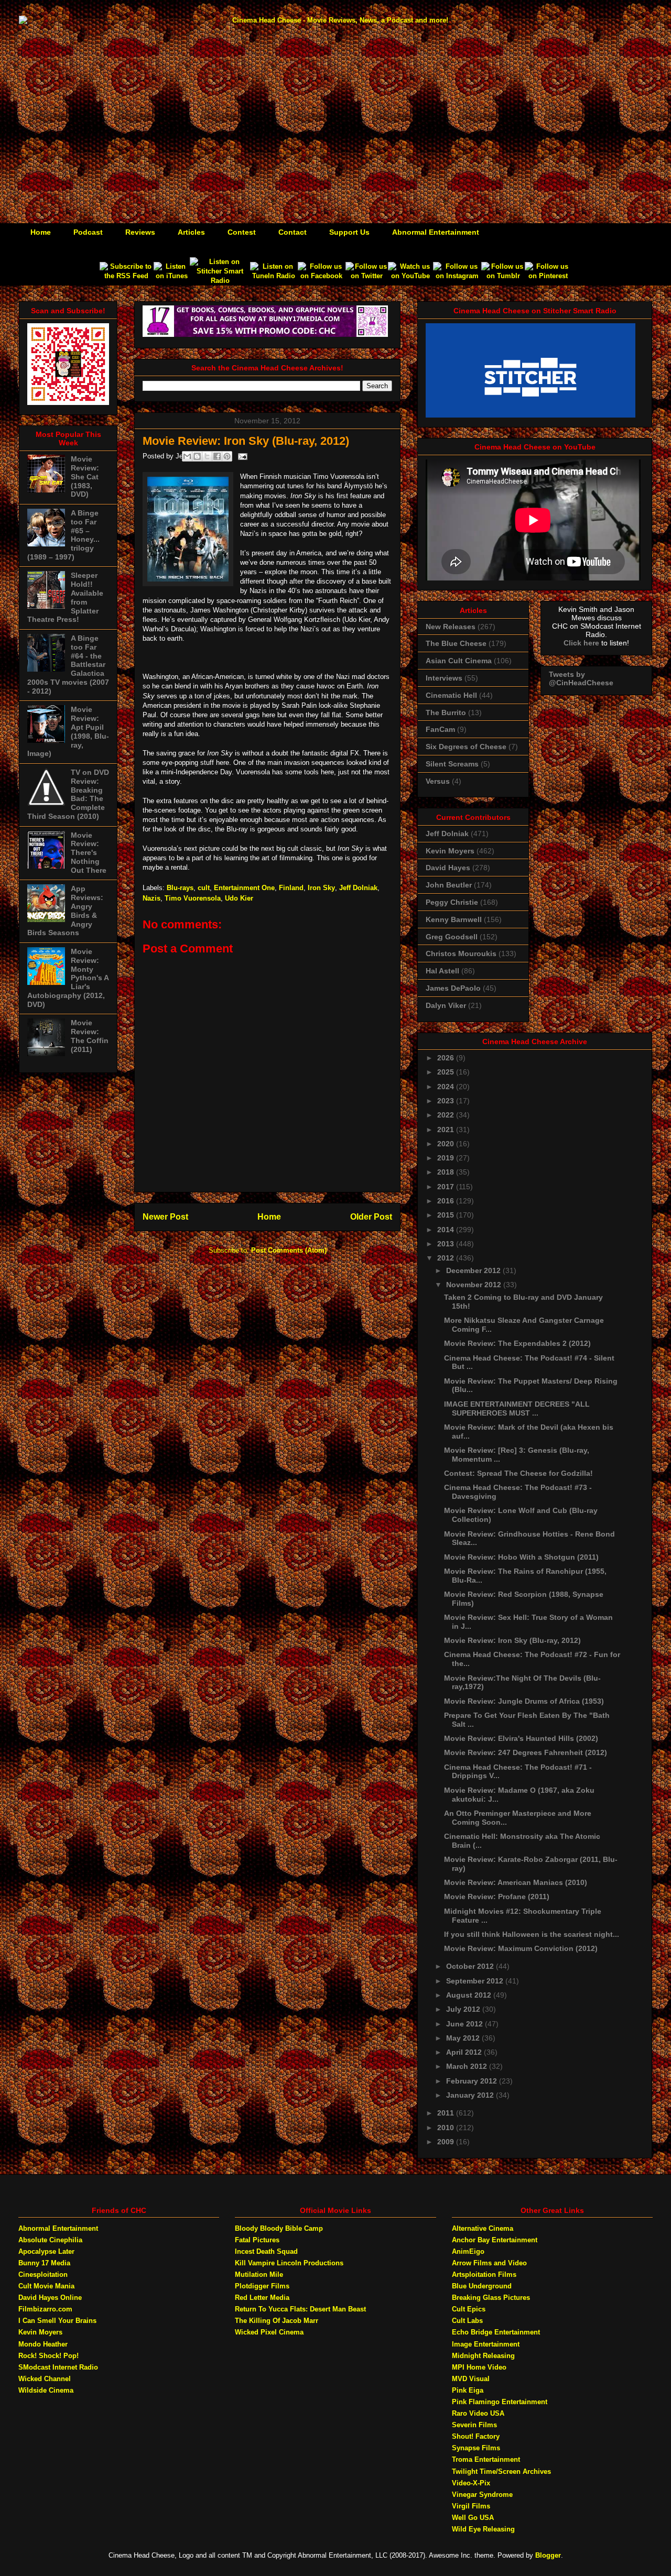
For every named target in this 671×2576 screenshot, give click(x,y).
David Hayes (448, 868)
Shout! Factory (476, 2436)
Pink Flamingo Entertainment (500, 2402)
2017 (447, 1187)
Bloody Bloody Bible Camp (279, 2228)
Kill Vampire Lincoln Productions (289, 2263)
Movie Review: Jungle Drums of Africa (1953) (524, 1701)
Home (41, 232)
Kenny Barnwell (454, 919)
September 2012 (476, 1981)
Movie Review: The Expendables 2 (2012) (517, 1343)
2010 (447, 2128)
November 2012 (475, 1285)
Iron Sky (321, 888)
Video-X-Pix (471, 2483)
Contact (293, 232)
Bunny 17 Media (44, 2263)
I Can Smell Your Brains (57, 2321)
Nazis (151, 898)
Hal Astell (442, 971)
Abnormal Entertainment (436, 232)
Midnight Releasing (483, 2356)
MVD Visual (471, 2379)
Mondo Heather (43, 2344)
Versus (438, 781)
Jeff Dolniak (358, 888)
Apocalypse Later (46, 2251)
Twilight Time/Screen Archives (501, 2471)
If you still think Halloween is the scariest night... (532, 1934)
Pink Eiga (468, 2390)
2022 (447, 1115)
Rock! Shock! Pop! (48, 2356)
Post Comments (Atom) (289, 1250)
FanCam (440, 729)
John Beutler (449, 885)
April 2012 (465, 2052)
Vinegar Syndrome (482, 2495)
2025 (447, 1072)
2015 (447, 1215)
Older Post (371, 1217)
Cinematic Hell (451, 695)
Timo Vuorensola (193, 898)
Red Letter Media (262, 2298)
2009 (447, 2142)
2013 (447, 1244)
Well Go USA (473, 2518)
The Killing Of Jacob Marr (277, 2321)
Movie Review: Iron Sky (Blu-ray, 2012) (512, 1640)
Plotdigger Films (262, 2286)
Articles (191, 232)
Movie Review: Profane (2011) (497, 1897)
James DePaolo (453, 988)
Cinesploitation (43, 2274)
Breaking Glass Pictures (491, 2298)
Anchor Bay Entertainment (495, 2240)
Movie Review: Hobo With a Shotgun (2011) (521, 1557)
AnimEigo (468, 2251)
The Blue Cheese (456, 643)
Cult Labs (467, 2321)
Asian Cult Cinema (459, 661)
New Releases (451, 627)
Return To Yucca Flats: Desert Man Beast (300, 2309)
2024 (447, 1087)
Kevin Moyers (450, 851)
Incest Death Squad (266, 2251)
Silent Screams (452, 764)
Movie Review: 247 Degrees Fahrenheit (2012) (526, 1752)
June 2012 (466, 2024)
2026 (447, 1058)
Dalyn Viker (446, 1005)
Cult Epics (469, 2309)
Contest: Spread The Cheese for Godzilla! (518, 1473)
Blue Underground (482, 2286)
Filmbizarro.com (45, 2309)
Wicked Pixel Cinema (269, 2332)
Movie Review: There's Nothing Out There (89, 853)
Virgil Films (471, 2506)
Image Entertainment (486, 2344)
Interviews (444, 678)
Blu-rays (180, 888)
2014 (447, 1230)
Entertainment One (244, 888)
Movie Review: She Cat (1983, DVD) (85, 476)
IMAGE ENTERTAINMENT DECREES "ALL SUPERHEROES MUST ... (517, 1408)
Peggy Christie (452, 902)
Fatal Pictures (257, 2240)
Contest (242, 232)
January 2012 (471, 2095)
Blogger (548, 2555)
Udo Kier (239, 898)
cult (204, 888)
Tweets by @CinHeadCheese (581, 678)
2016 (447, 1201)
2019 (447, 1158)
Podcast (88, 232)
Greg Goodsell (452, 937)
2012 (447, 1258)
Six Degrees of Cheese (466, 747)
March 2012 (468, 2066)
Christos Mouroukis (461, 953)
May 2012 (464, 2038)
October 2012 (471, 1966)
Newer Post (165, 1217)
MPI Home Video (479, 2367)
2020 (447, 1144)
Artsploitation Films (484, 2274)
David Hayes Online (50, 2298)
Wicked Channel (45, 2379)
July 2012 (464, 2009)
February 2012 (473, 2081)
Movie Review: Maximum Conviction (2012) (521, 1948)
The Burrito (446, 712)
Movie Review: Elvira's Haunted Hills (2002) (521, 1738)
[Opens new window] (127, 276)
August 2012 (470, 1995)
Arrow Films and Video (489, 2263)
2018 (447, 1172)
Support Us (349, 232)
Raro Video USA (478, 2413)
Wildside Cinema (46, 2390)
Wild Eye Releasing (483, 2529)
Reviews (140, 232)
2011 (447, 2113)
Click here (581, 643)
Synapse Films (476, 2448)
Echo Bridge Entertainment (496, 2332)
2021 (447, 1130)
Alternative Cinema (483, 2228)
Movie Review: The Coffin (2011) (90, 1036)
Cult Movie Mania (46, 2286)
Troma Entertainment (486, 2459)
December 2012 (474, 1270)
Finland (291, 888)
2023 (447, 1101)
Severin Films (474, 2425)
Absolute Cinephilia (50, 2240)
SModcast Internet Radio (58, 2367)
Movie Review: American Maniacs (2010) (516, 1882)
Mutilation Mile (259, 2274)
